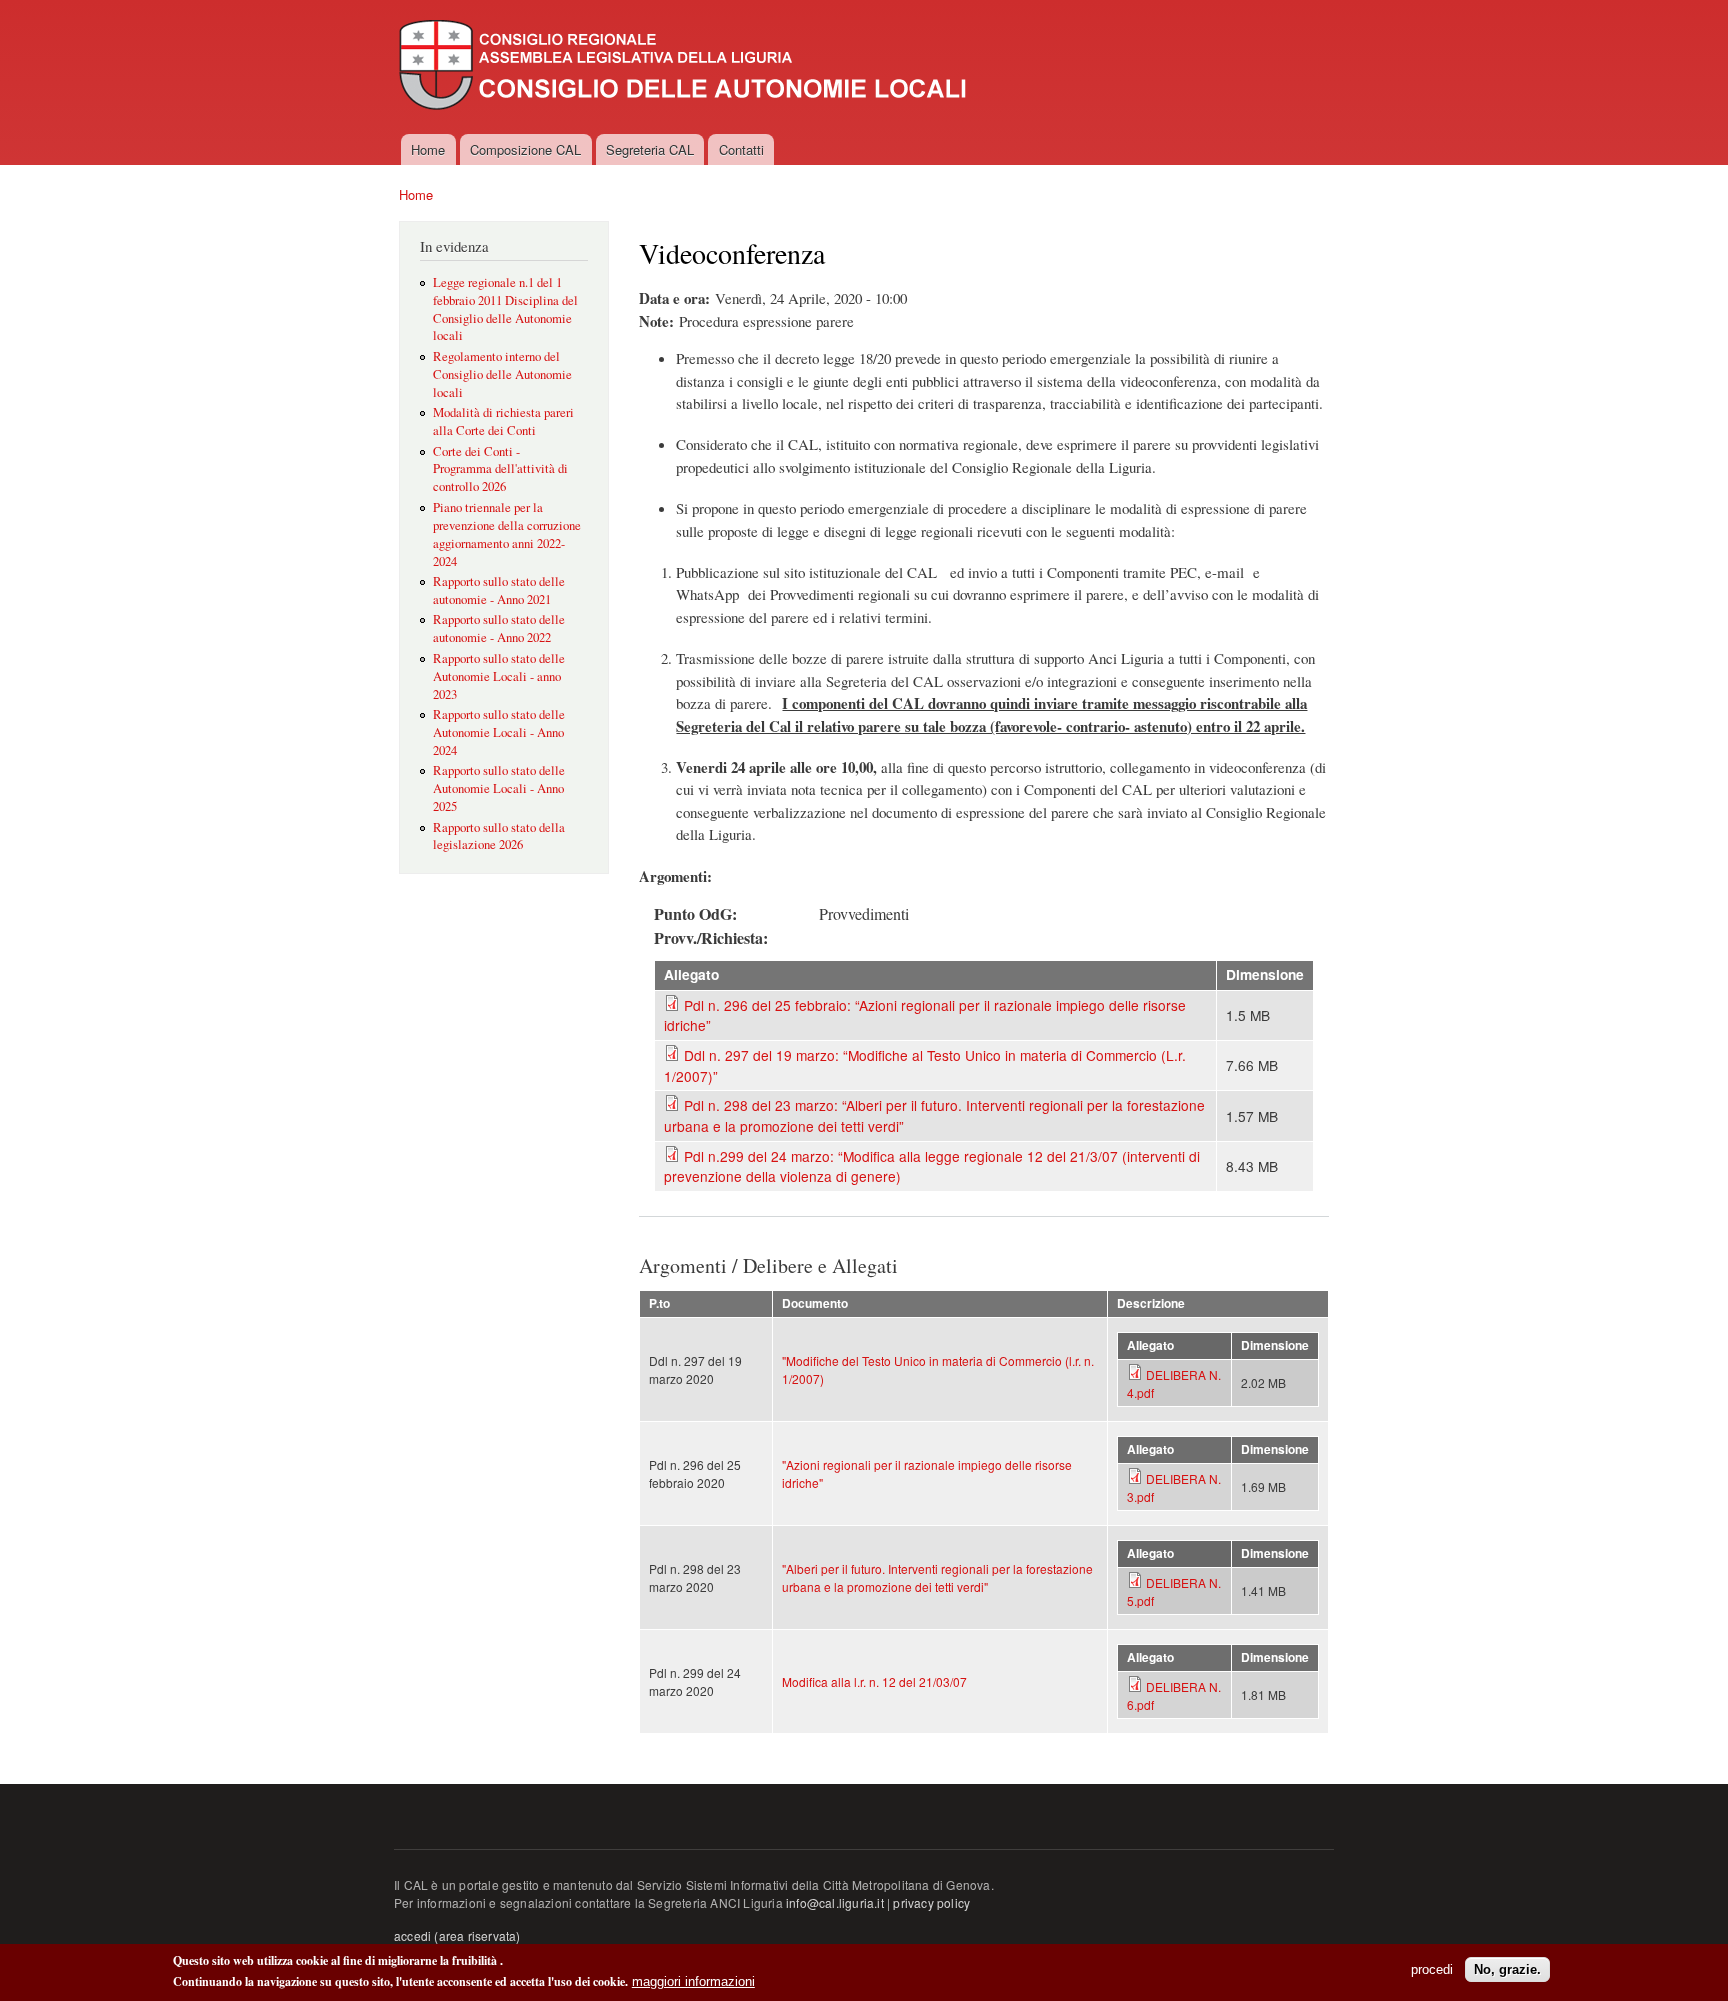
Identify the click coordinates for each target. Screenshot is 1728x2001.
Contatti (741, 149)
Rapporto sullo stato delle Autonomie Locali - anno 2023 (499, 676)
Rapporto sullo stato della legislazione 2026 (499, 836)
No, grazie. (1507, 1969)
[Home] (685, 67)
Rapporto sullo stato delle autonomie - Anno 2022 (499, 628)
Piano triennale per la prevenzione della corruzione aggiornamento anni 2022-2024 (507, 534)
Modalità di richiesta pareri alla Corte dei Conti (503, 421)
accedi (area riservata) (457, 1935)
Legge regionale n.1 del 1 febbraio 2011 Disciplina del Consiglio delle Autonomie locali (505, 309)
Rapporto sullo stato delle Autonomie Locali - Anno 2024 (499, 732)
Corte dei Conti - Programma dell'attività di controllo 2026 (500, 469)
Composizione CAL (525, 149)
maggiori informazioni (693, 1981)
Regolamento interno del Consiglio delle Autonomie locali (502, 374)
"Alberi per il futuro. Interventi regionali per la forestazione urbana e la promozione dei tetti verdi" (937, 1577)
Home (428, 149)
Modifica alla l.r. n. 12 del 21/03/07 (874, 1681)
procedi (1432, 1969)
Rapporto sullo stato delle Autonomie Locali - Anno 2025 (499, 788)
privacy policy (931, 1902)
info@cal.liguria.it (835, 1902)
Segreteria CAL (650, 149)
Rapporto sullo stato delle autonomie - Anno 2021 (499, 590)
